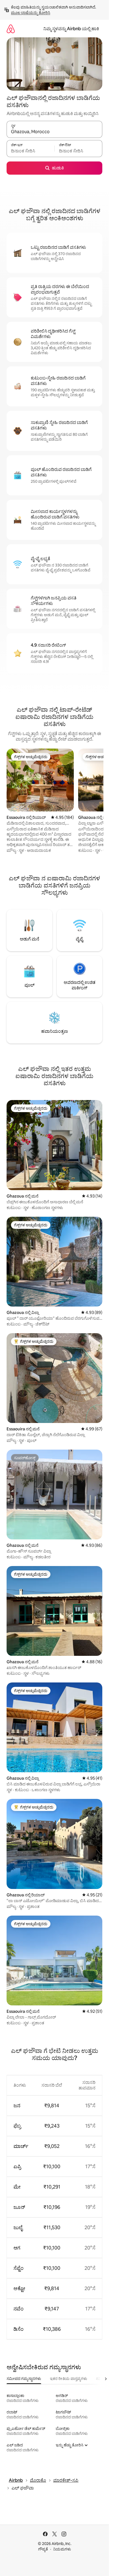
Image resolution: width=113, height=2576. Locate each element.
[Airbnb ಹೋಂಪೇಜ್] (11, 29)
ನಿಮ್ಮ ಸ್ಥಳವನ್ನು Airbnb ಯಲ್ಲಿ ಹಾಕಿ (71, 29)
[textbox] (30, 151)
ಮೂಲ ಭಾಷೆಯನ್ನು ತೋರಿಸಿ (31, 13)
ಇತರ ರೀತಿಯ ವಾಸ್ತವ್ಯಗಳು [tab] (69, 2379)
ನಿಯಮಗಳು (62, 2549)
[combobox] (54, 132)
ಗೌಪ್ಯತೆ (43, 2549)
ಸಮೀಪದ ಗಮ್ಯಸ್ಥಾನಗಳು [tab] (24, 2379)
